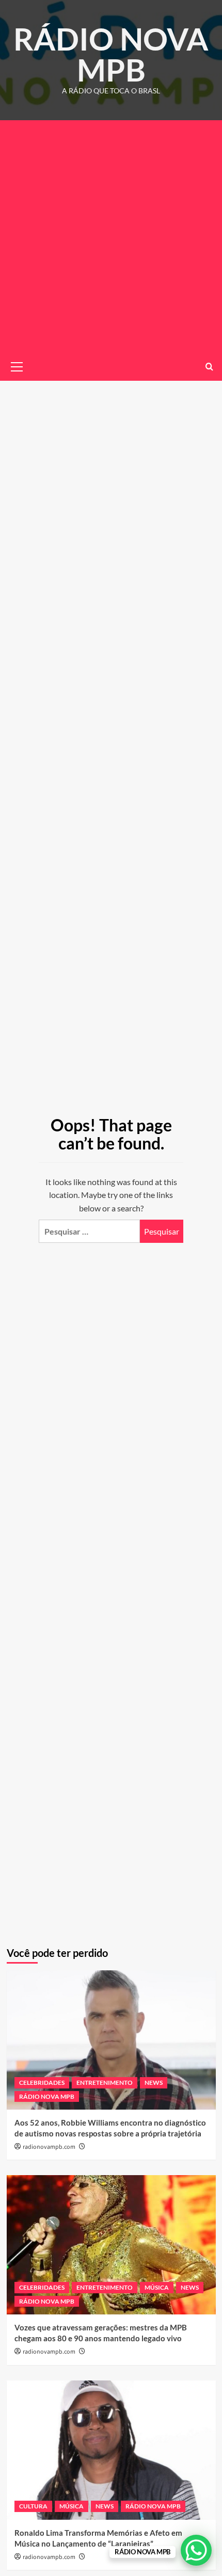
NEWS (154, 2083)
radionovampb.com (49, 2147)
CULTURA (33, 2506)
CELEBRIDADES (42, 2083)
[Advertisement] (111, 236)
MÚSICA (157, 2287)
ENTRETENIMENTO (105, 2083)
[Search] (209, 367)
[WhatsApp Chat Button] (196, 2550)
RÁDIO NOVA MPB (111, 54)
